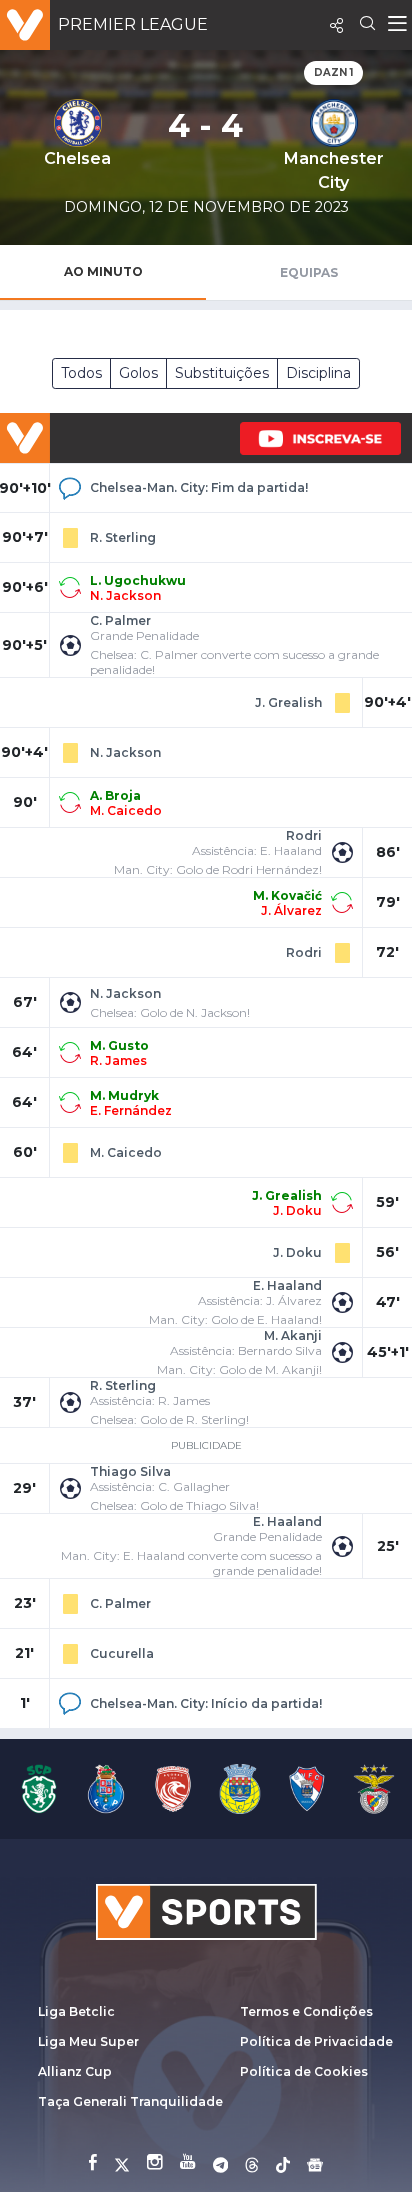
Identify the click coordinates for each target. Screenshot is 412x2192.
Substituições (222, 373)
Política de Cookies (304, 2071)
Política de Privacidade (316, 2041)
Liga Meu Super (88, 2041)
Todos (81, 373)
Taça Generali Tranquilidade (130, 2101)
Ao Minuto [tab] (103, 271)
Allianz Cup (75, 2071)
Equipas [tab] (309, 272)
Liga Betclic (76, 2011)
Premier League (133, 24)
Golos (138, 373)
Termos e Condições (306, 2011)
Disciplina (318, 373)
